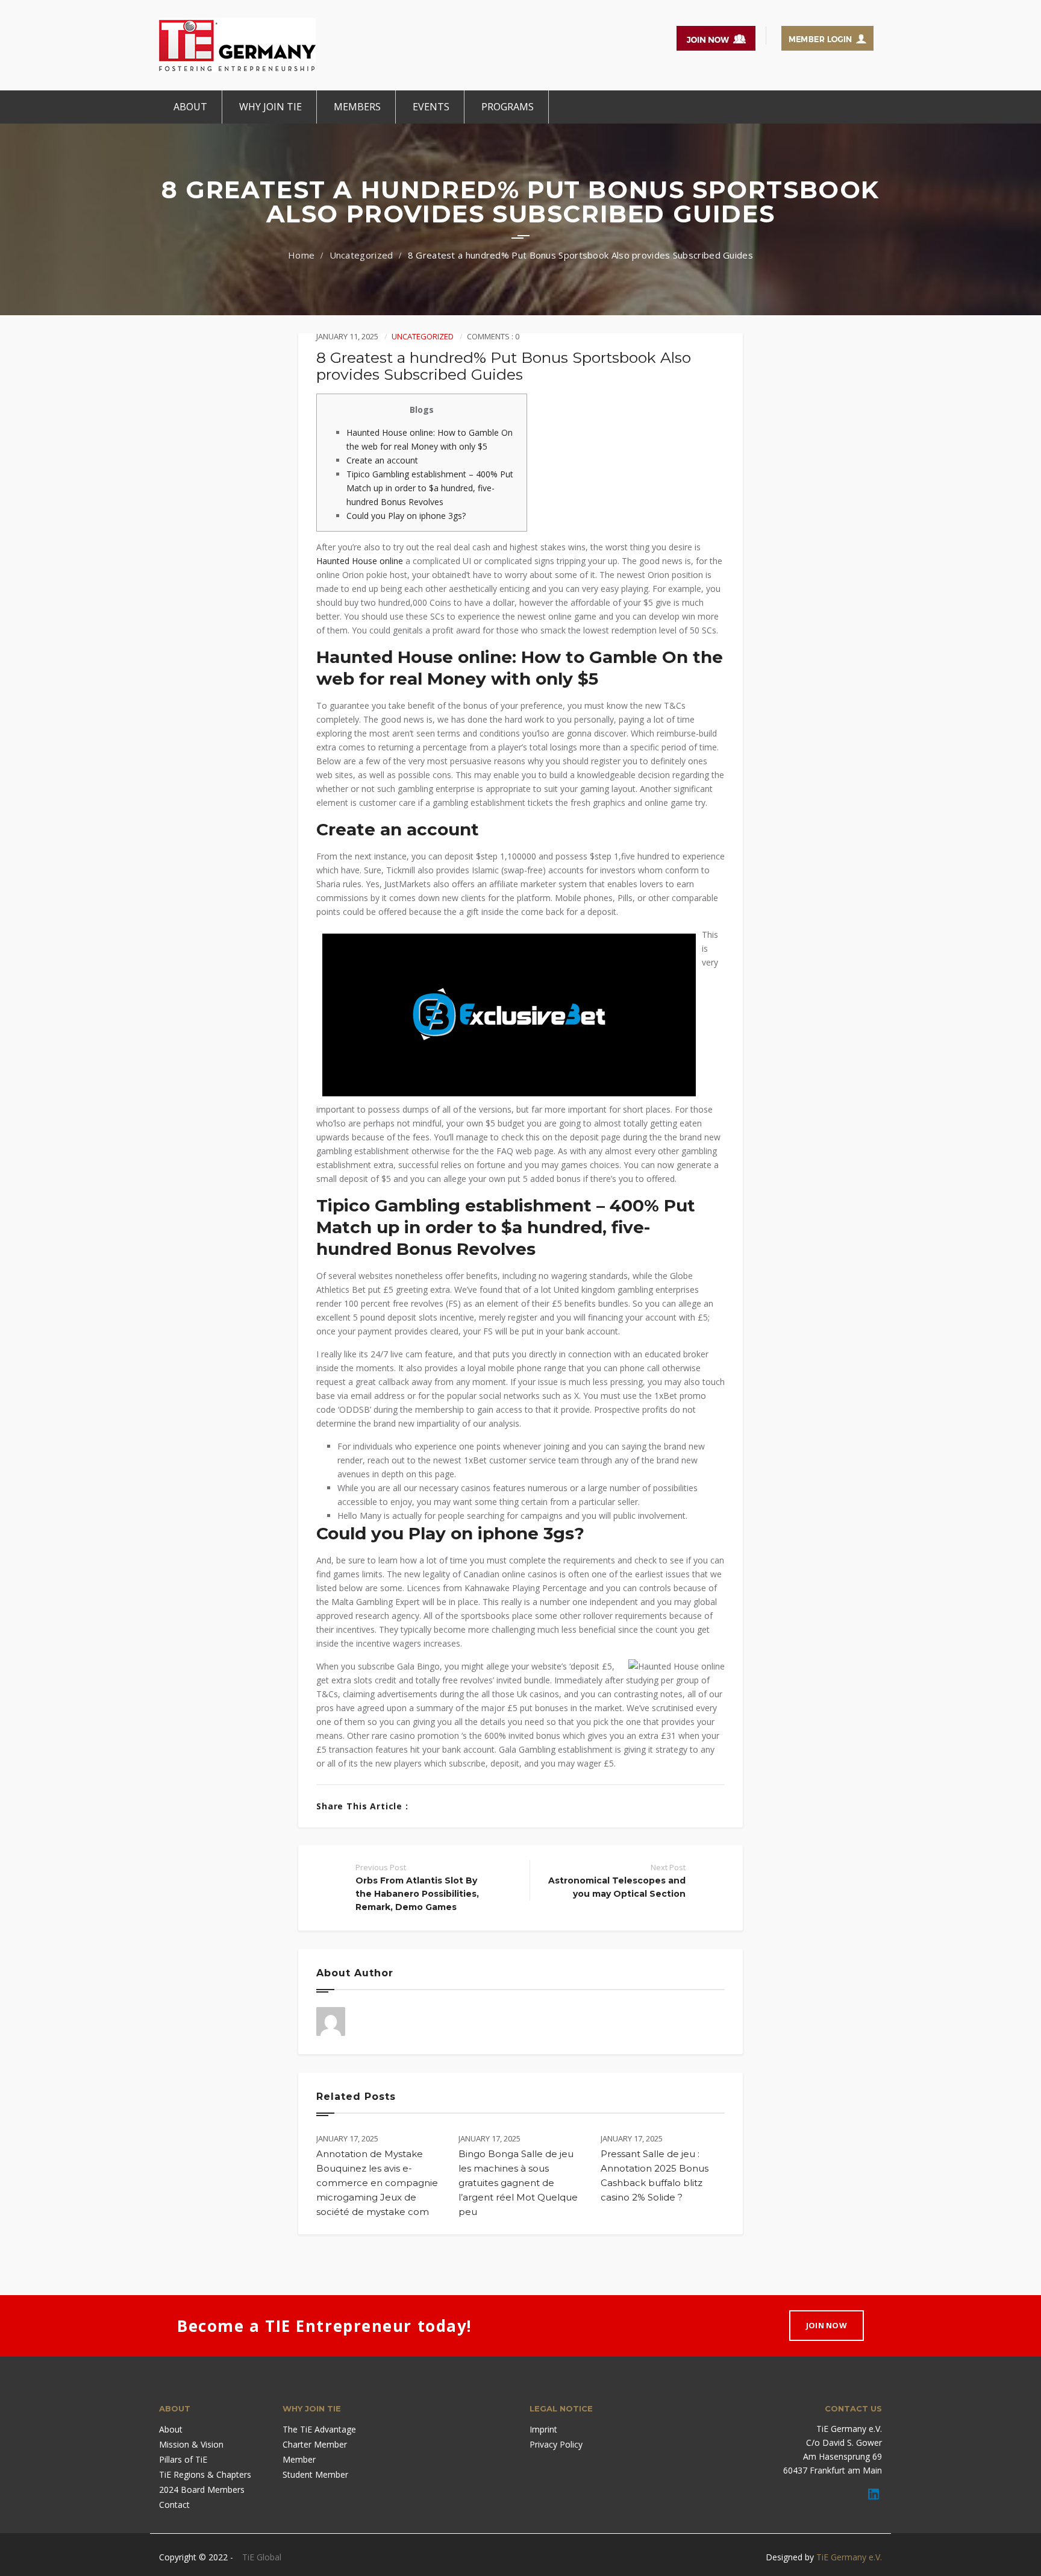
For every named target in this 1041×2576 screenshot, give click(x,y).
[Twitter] (442, 1806)
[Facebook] (424, 1806)
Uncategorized (361, 255)
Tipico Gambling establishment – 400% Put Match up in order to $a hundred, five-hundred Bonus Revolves (430, 488)
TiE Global (262, 2557)
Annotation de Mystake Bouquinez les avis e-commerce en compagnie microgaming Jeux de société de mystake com (377, 2183)
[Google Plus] (461, 1806)
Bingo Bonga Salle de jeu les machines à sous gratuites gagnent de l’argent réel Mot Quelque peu (518, 2183)
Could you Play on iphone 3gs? (406, 516)
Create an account (382, 460)
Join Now (827, 2325)
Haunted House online (360, 561)
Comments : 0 (493, 336)
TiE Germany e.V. (849, 2557)
